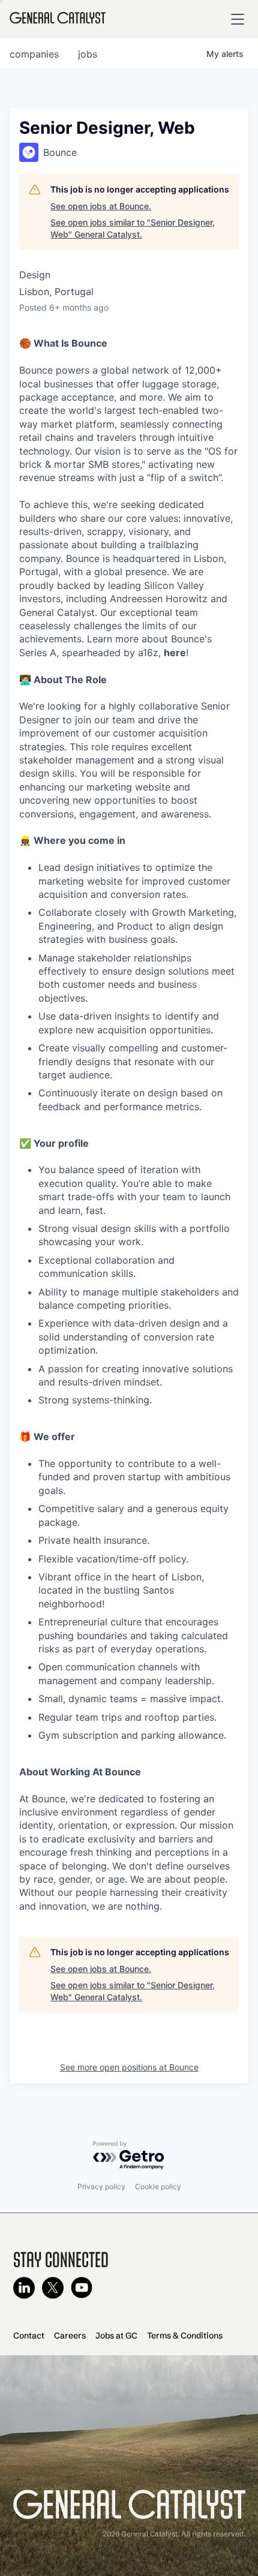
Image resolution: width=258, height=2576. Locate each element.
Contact (29, 2335)
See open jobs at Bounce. (101, 206)
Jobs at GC (116, 2335)
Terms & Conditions (185, 2335)
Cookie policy (158, 2186)
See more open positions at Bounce (129, 2067)
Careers (70, 2335)
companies (34, 54)
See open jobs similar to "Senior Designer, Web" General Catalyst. (133, 228)
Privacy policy (101, 2186)
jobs (88, 54)
